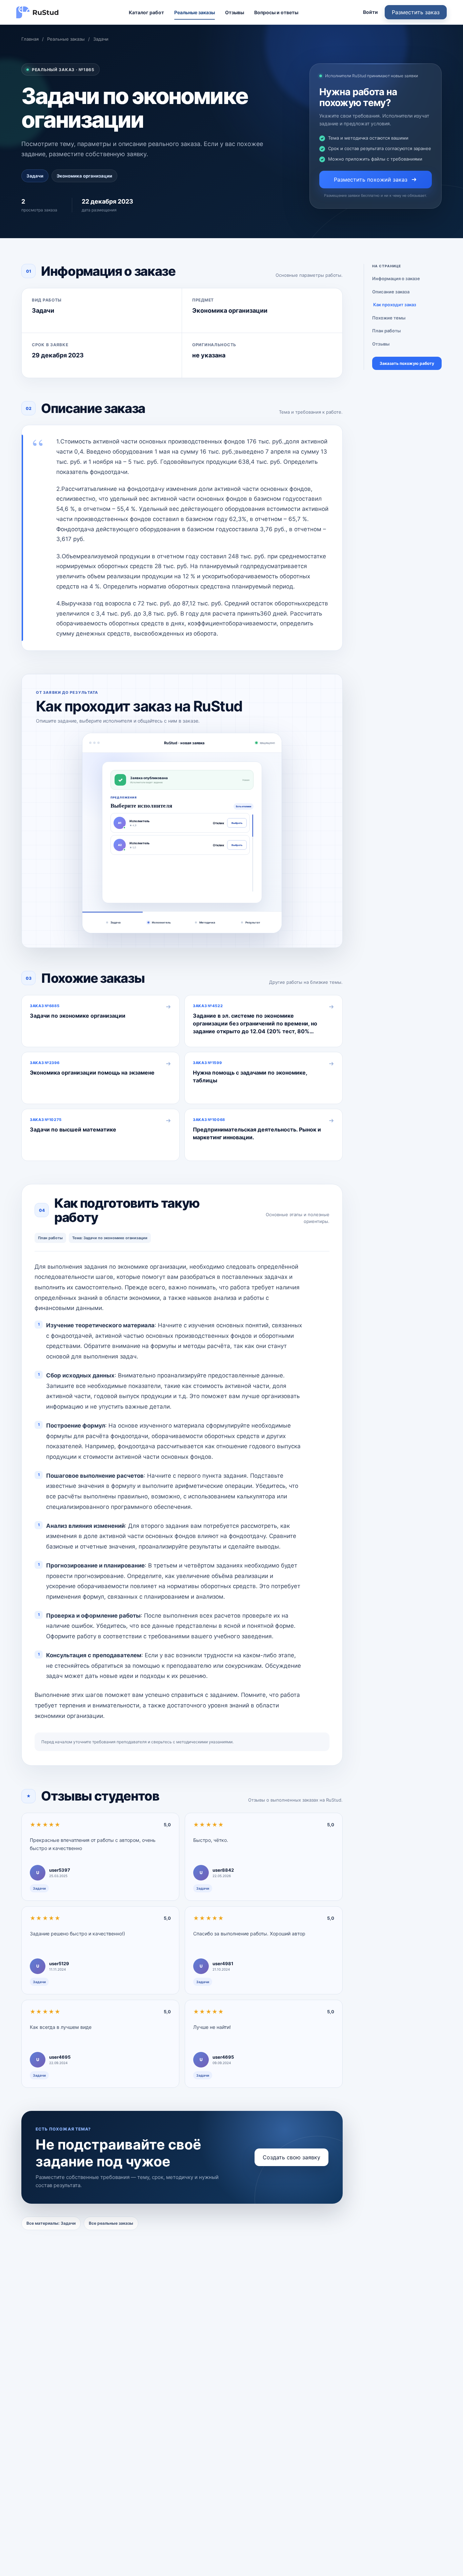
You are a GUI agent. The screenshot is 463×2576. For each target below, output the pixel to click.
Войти (370, 12)
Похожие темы (389, 318)
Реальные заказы (195, 12)
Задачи (101, 39)
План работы (386, 331)
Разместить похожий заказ (371, 180)
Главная (30, 39)
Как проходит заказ (395, 305)
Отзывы (235, 12)
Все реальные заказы (111, 2223)
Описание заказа (391, 292)
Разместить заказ (416, 12)
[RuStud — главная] (38, 12)
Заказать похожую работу (407, 364)
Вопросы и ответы (276, 12)
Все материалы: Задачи (51, 2223)
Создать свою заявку (291, 2157)
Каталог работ (146, 12)
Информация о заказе (396, 278)
